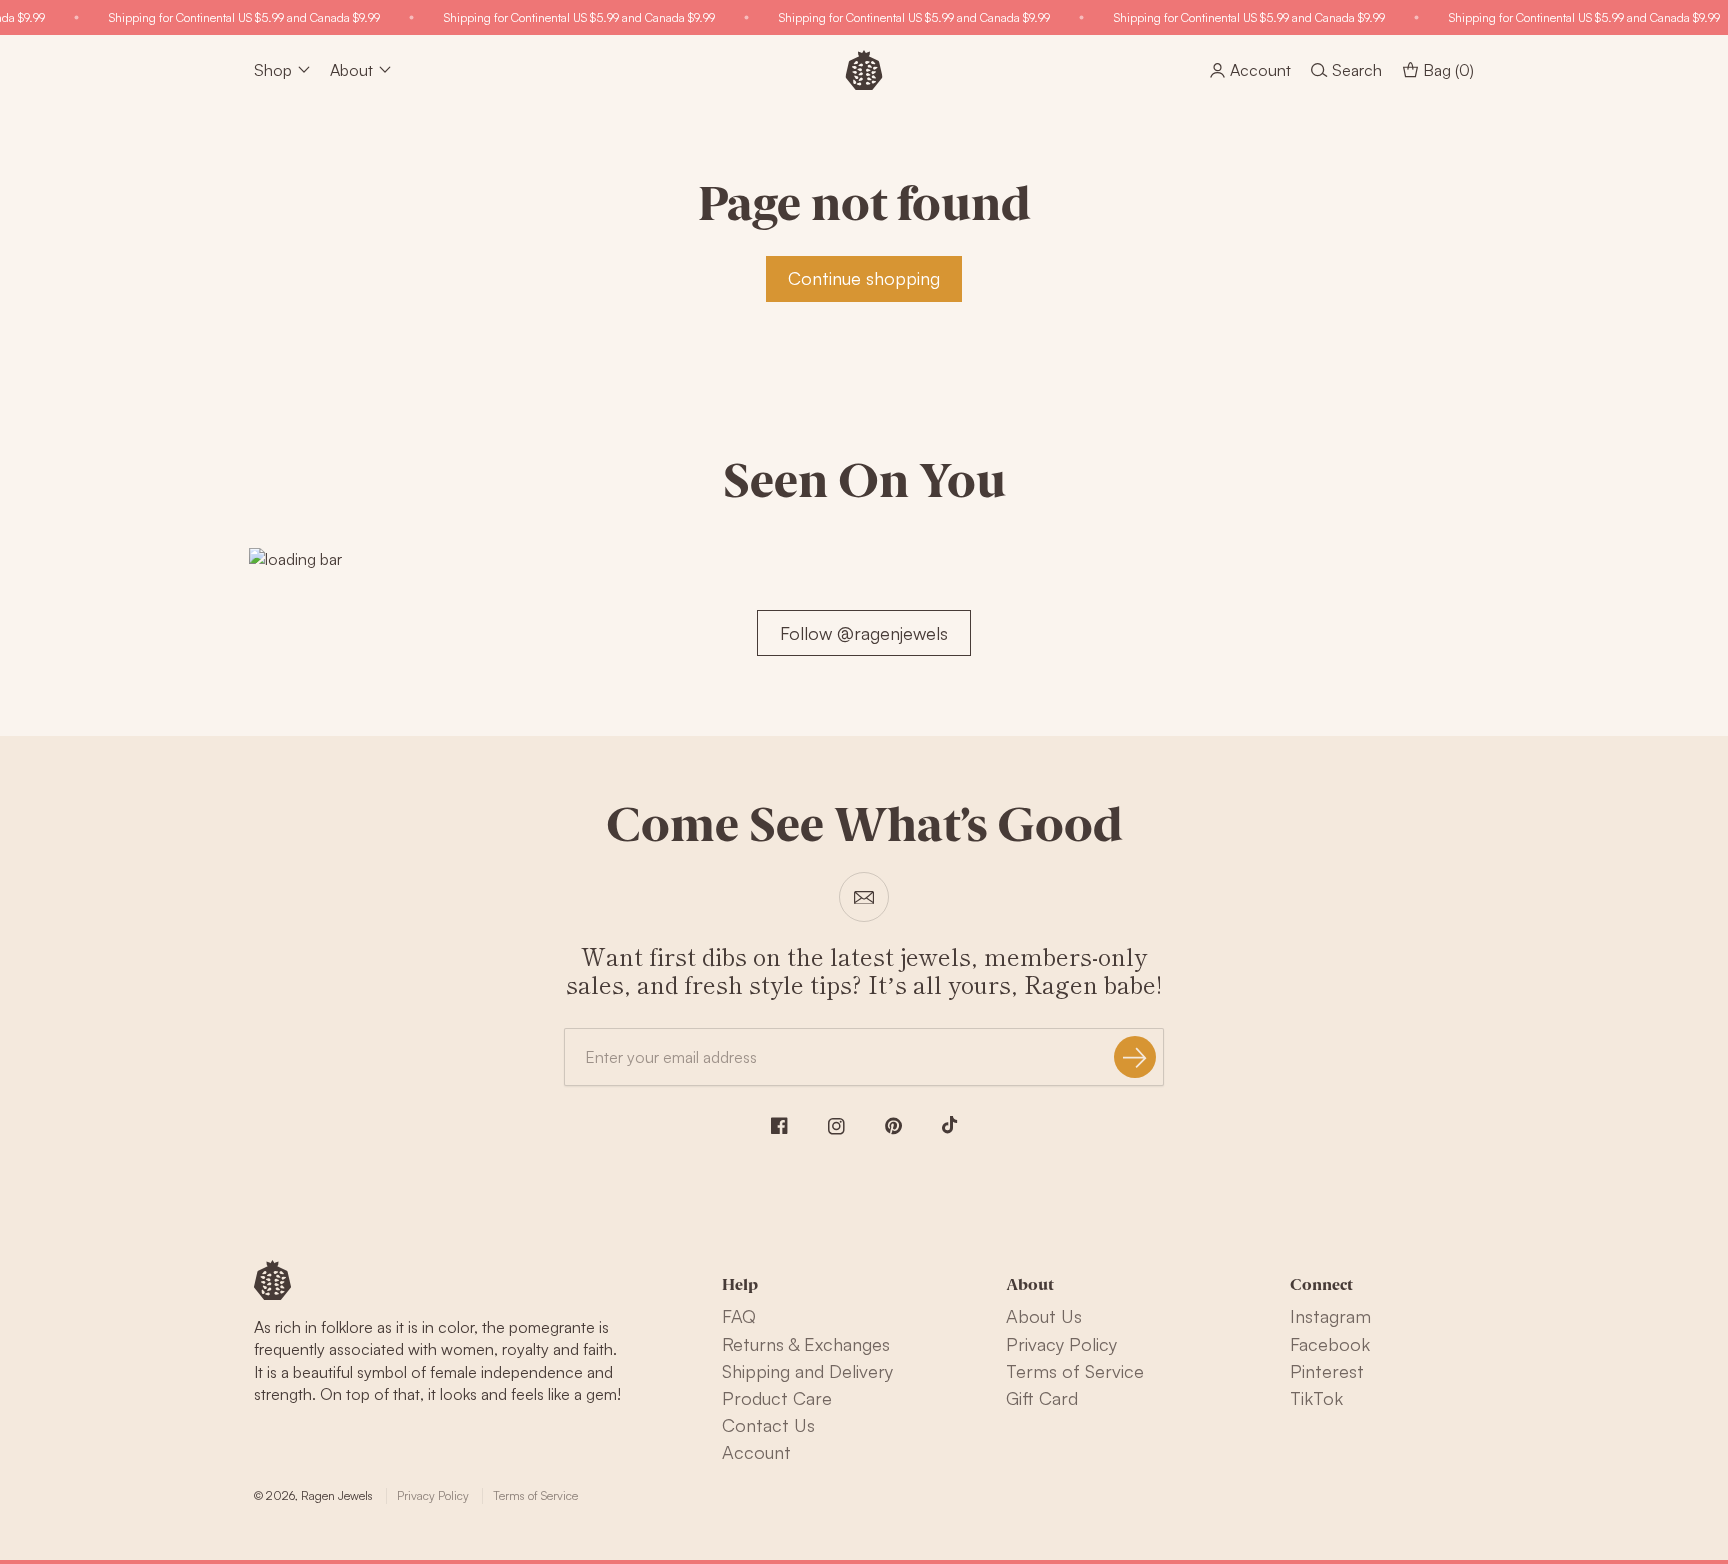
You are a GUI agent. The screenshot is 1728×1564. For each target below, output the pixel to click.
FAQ (739, 1316)
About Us (1044, 1316)
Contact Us (768, 1425)
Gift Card (1042, 1398)
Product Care (777, 1398)
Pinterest (1327, 1371)
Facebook (1330, 1344)
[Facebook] (779, 1125)
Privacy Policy (1061, 1344)
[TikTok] (950, 1125)
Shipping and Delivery (807, 1371)
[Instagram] (836, 1126)
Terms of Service (1075, 1371)
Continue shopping (864, 278)
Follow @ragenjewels (864, 633)
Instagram (1330, 1316)
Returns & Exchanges (806, 1344)
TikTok (1316, 1398)
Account (756, 1452)
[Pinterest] (893, 1126)
